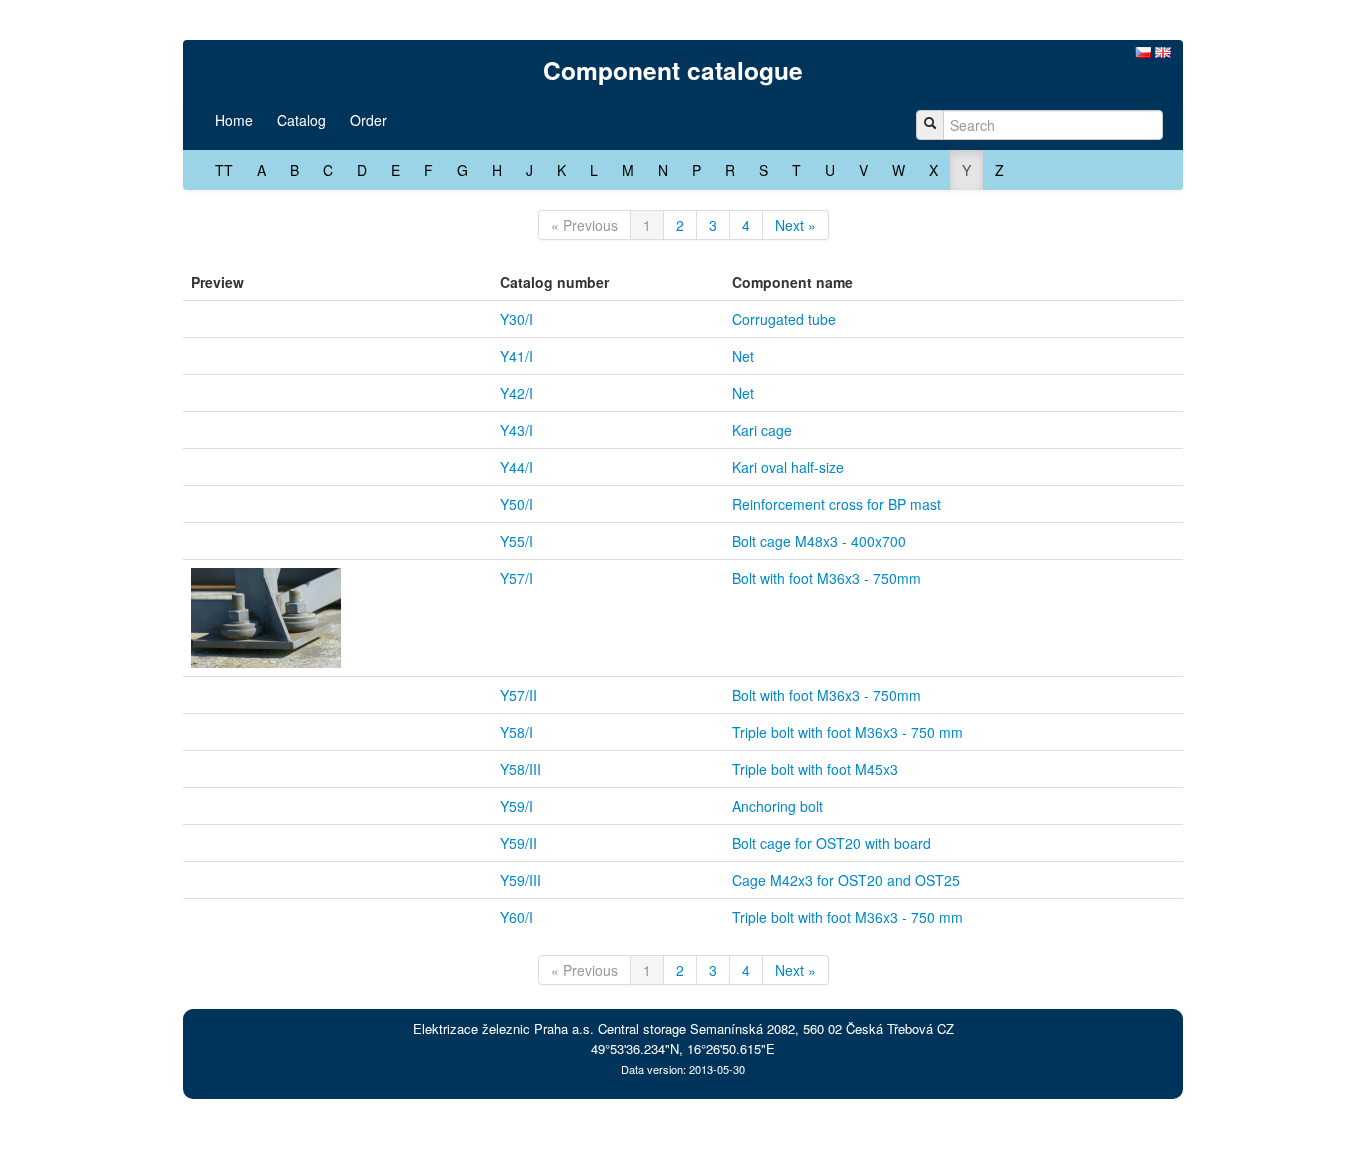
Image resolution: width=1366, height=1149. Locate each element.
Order (368, 120)
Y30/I (516, 319)
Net (743, 356)
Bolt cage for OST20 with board (831, 843)
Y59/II (518, 843)
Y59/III (520, 880)
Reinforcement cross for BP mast (836, 504)
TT (224, 170)
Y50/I (516, 504)
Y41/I (516, 356)
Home (234, 120)
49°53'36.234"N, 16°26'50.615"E (683, 1048)
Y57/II (518, 695)
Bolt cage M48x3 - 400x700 (819, 541)
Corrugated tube (784, 319)
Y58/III (520, 769)
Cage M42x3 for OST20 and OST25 (846, 880)
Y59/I (516, 806)
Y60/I (516, 917)
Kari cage (762, 430)
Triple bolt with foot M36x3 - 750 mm (847, 732)
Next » (795, 225)
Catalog (301, 120)
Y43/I (516, 430)
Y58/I (516, 732)
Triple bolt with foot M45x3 (815, 769)
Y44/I (516, 467)
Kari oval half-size (788, 467)
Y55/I (516, 541)
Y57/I (516, 578)
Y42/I (516, 393)
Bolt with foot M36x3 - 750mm (826, 578)
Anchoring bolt (777, 806)
